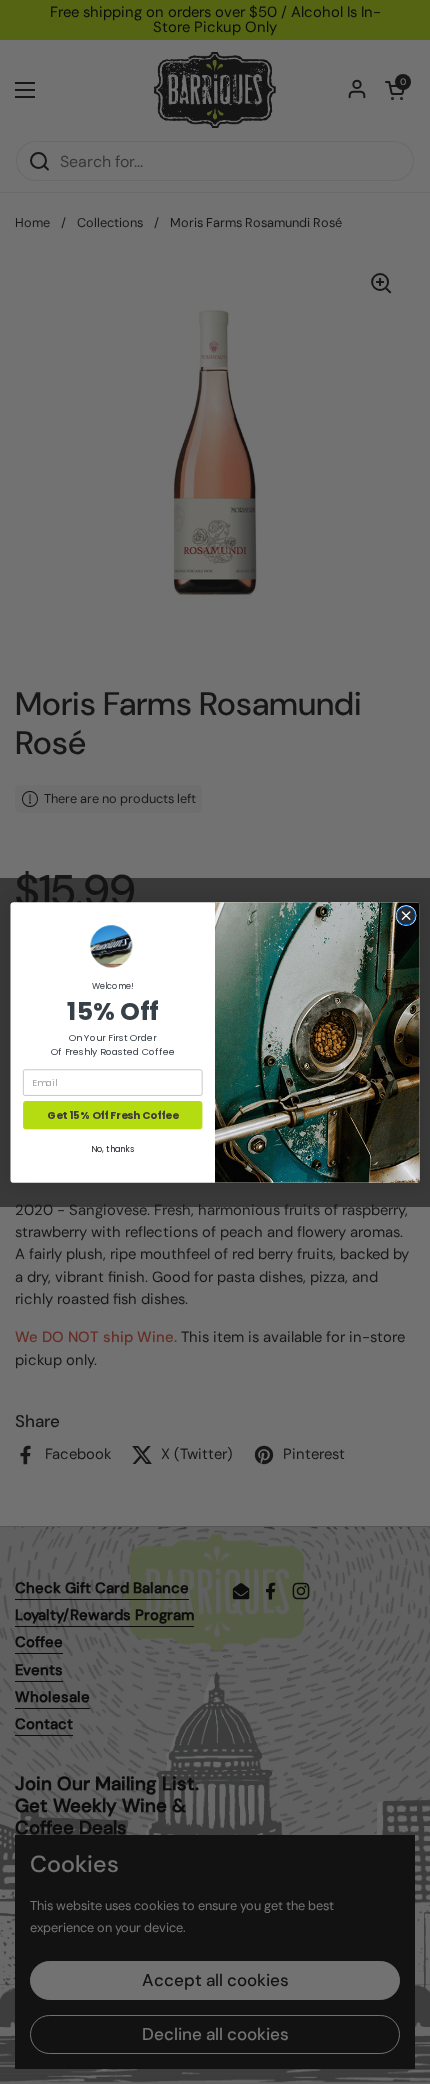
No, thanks (112, 1149)
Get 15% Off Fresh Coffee (112, 1114)
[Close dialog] (406, 915)
